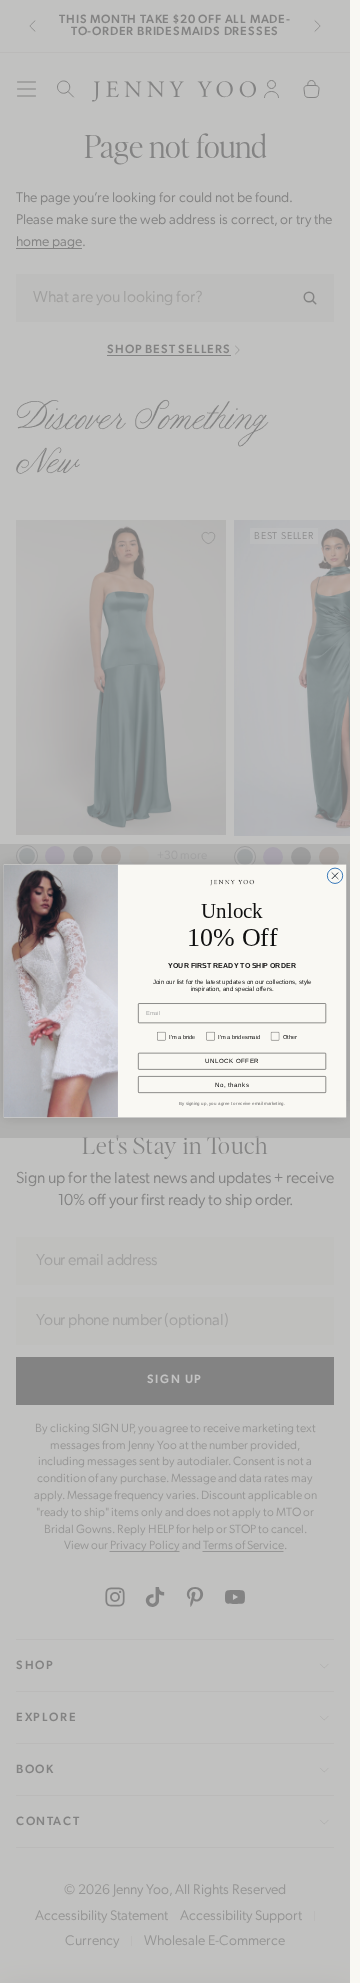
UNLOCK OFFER (232, 1061)
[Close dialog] (334, 876)
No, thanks (232, 1085)
